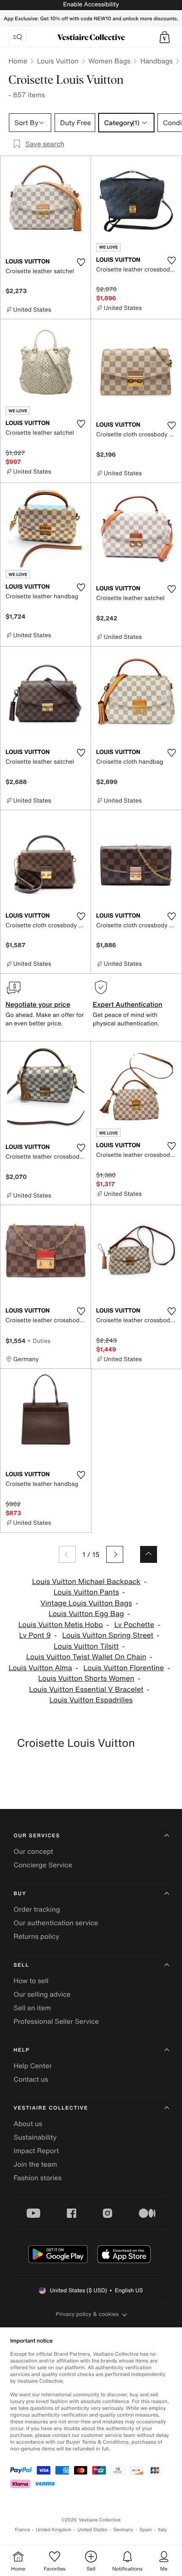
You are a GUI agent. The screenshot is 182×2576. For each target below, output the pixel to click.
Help (22, 2050)
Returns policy (36, 1936)
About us (28, 2124)
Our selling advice (42, 1994)
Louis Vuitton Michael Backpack (86, 1582)
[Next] (115, 1554)
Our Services (37, 1836)
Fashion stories (38, 2178)
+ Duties (39, 1341)
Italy (163, 2530)
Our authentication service (56, 1923)
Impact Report (36, 2151)
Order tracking (37, 1909)
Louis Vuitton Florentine (124, 1668)
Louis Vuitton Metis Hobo (61, 1625)
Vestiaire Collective (51, 2108)
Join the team (35, 2164)
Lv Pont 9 (35, 1635)
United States (92, 2530)
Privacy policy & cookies (87, 2314)
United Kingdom (54, 2530)
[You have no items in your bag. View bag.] (165, 37)
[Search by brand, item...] (17, 37)
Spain (146, 2530)
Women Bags (110, 61)
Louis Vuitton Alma (40, 1668)
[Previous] (67, 1554)
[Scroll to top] (149, 1554)
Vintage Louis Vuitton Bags (86, 1603)
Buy (20, 1894)
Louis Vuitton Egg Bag (86, 1614)
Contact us (31, 2079)
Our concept (33, 1851)
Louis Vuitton (58, 61)
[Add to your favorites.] (81, 262)
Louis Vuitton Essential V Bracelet (86, 1689)
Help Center (33, 2066)
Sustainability (35, 2137)
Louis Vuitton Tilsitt (86, 1646)
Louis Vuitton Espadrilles (91, 1700)
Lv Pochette (134, 1625)
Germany (123, 2530)
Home (18, 61)
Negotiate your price (38, 1004)
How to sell (31, 1981)
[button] (165, 37)
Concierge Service (43, 1865)
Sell (21, 1965)
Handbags (156, 61)
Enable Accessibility (91, 4)
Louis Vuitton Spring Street (108, 1635)
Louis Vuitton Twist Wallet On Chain (86, 1657)
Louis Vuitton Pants (86, 1592)
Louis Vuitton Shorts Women (86, 1679)
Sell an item (32, 2008)
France (22, 2530)
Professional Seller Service (56, 2021)
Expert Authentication (128, 1004)
